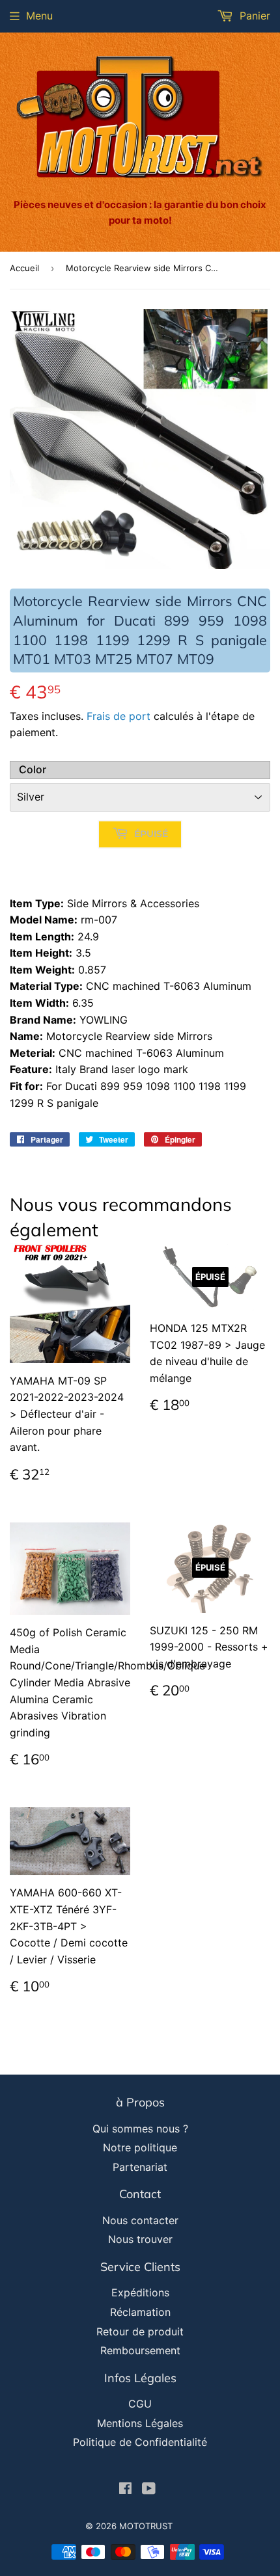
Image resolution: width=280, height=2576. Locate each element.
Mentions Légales (140, 2423)
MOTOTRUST (146, 2526)
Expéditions (140, 2292)
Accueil (24, 268)
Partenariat (140, 2167)
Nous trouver (140, 2239)
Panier (253, 16)
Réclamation (140, 2312)
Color (33, 769)
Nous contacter (140, 2220)
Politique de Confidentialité (140, 2442)
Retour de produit (140, 2331)
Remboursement (140, 2350)
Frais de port (119, 716)
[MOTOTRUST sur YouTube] (149, 2490)
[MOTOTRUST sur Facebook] (125, 2490)
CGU (140, 2404)
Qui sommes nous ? (140, 2129)
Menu (39, 16)
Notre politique (140, 2147)
